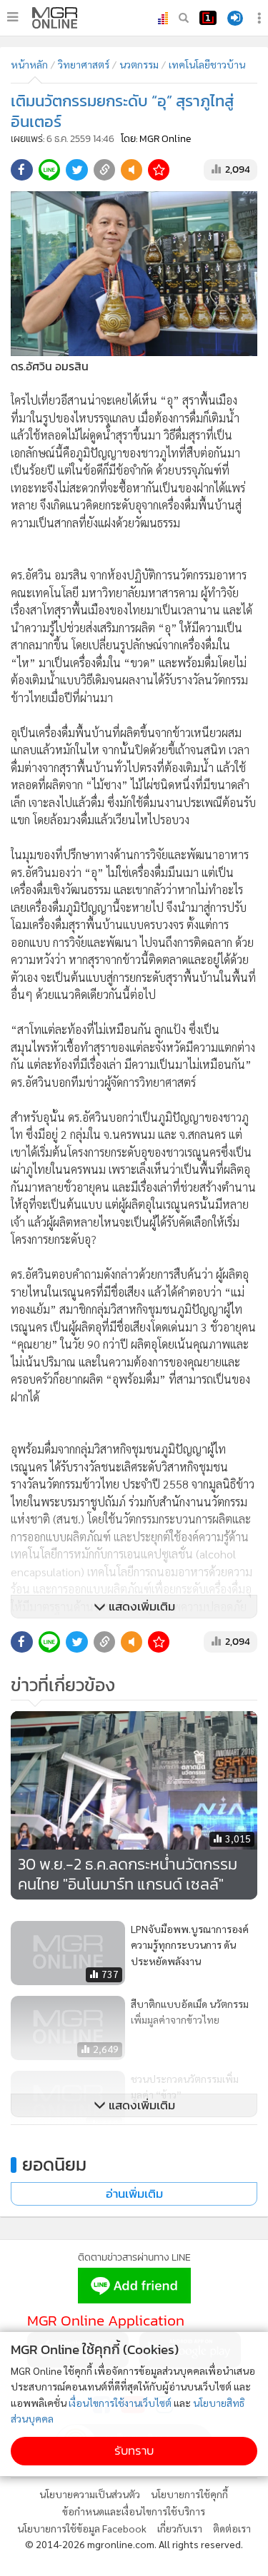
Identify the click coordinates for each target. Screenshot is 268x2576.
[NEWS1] (208, 18)
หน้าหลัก (29, 64)
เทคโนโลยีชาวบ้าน (207, 64)
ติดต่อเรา (232, 2528)
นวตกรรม (139, 64)
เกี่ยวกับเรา (180, 2528)
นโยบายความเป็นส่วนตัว (90, 2494)
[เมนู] (13, 17)
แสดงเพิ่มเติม (140, 1607)
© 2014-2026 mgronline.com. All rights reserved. (134, 2544)
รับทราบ (134, 2451)
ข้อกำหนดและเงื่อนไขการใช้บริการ (134, 2511)
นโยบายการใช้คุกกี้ (189, 2494)
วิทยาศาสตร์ (84, 64)
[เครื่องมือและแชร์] (261, 18)
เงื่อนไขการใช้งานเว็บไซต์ (120, 2403)
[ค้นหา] (184, 18)
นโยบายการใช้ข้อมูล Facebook (82, 2528)
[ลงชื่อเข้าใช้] (235, 18)
